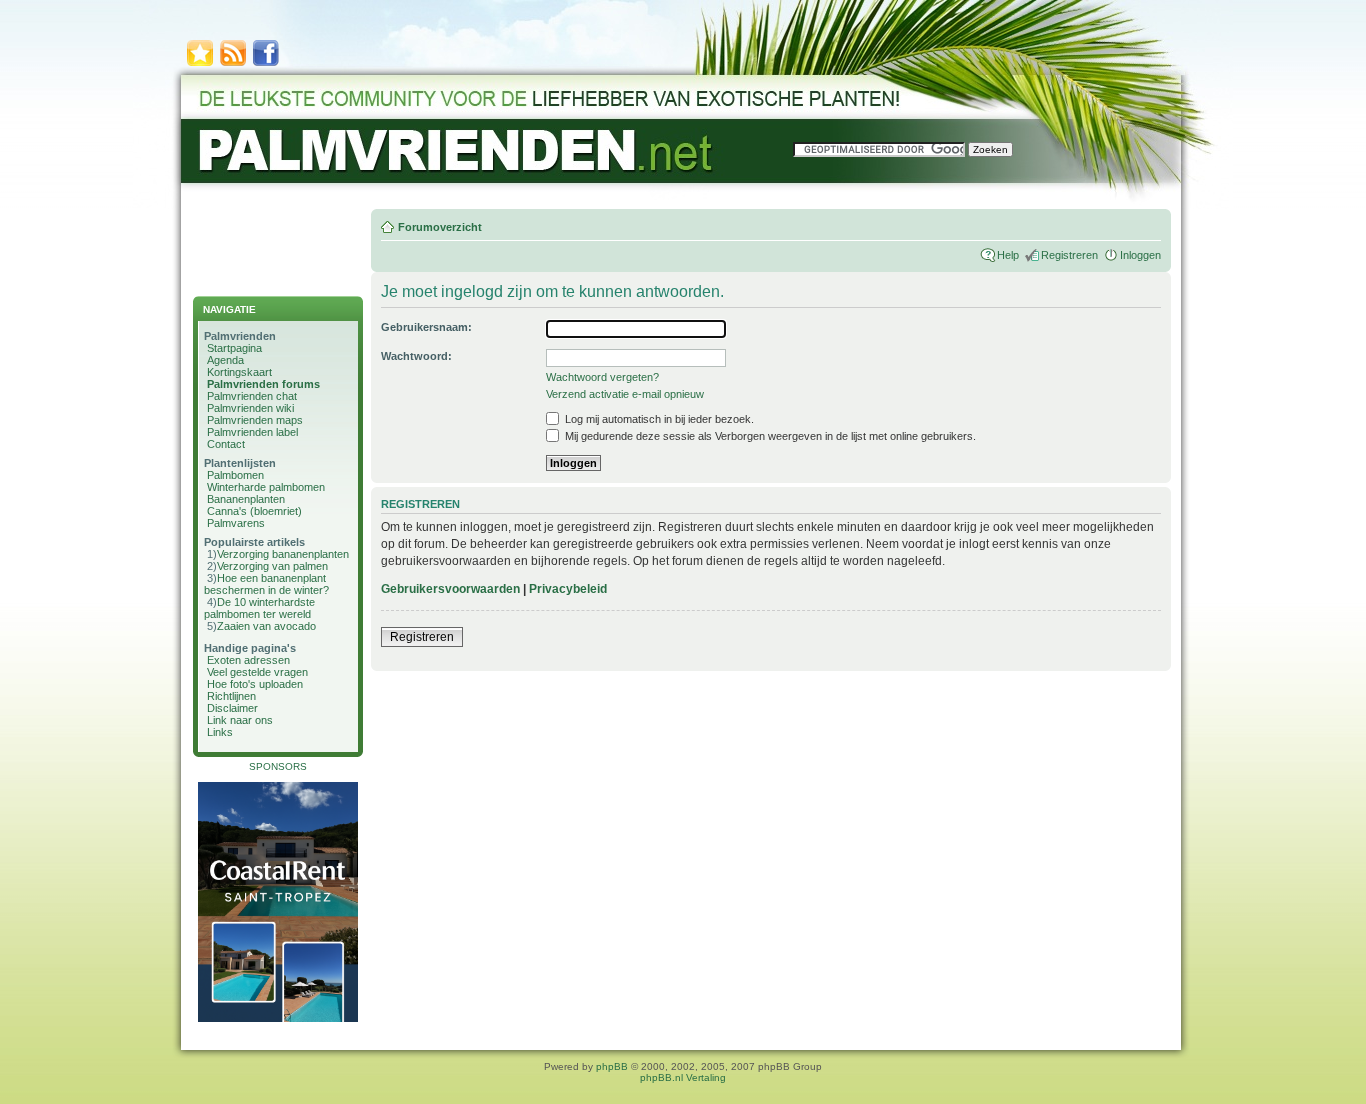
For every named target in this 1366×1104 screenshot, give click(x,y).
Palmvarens (236, 523)
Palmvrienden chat (252, 396)
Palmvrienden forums (263, 384)
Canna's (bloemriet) (254, 511)
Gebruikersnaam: (426, 327)
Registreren (1069, 255)
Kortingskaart (239, 372)
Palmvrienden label (252, 432)
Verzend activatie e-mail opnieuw (625, 394)
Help (1008, 255)
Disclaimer (232, 708)
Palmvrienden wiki (250, 408)
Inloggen (1140, 255)
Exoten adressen (248, 660)
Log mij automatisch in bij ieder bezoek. (658, 419)
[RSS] (233, 64)
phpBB (612, 1066)
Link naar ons (240, 720)
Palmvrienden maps (255, 420)
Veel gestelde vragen (257, 672)
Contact (226, 444)
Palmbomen (235, 475)
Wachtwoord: (416, 356)
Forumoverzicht (440, 227)
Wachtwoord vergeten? (602, 377)
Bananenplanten (246, 499)
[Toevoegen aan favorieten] (200, 64)
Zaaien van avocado (266, 626)
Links (220, 732)
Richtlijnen (231, 696)
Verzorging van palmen (272, 566)
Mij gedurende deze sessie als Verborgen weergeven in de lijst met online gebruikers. (769, 436)
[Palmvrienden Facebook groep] (266, 64)
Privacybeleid (568, 589)
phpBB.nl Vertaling (683, 1077)
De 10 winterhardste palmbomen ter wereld (259, 608)
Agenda (225, 360)
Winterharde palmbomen (266, 487)
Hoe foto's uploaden (255, 684)
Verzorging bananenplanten (283, 554)
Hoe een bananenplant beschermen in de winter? (266, 584)
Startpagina (234, 348)
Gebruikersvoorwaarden (450, 589)
